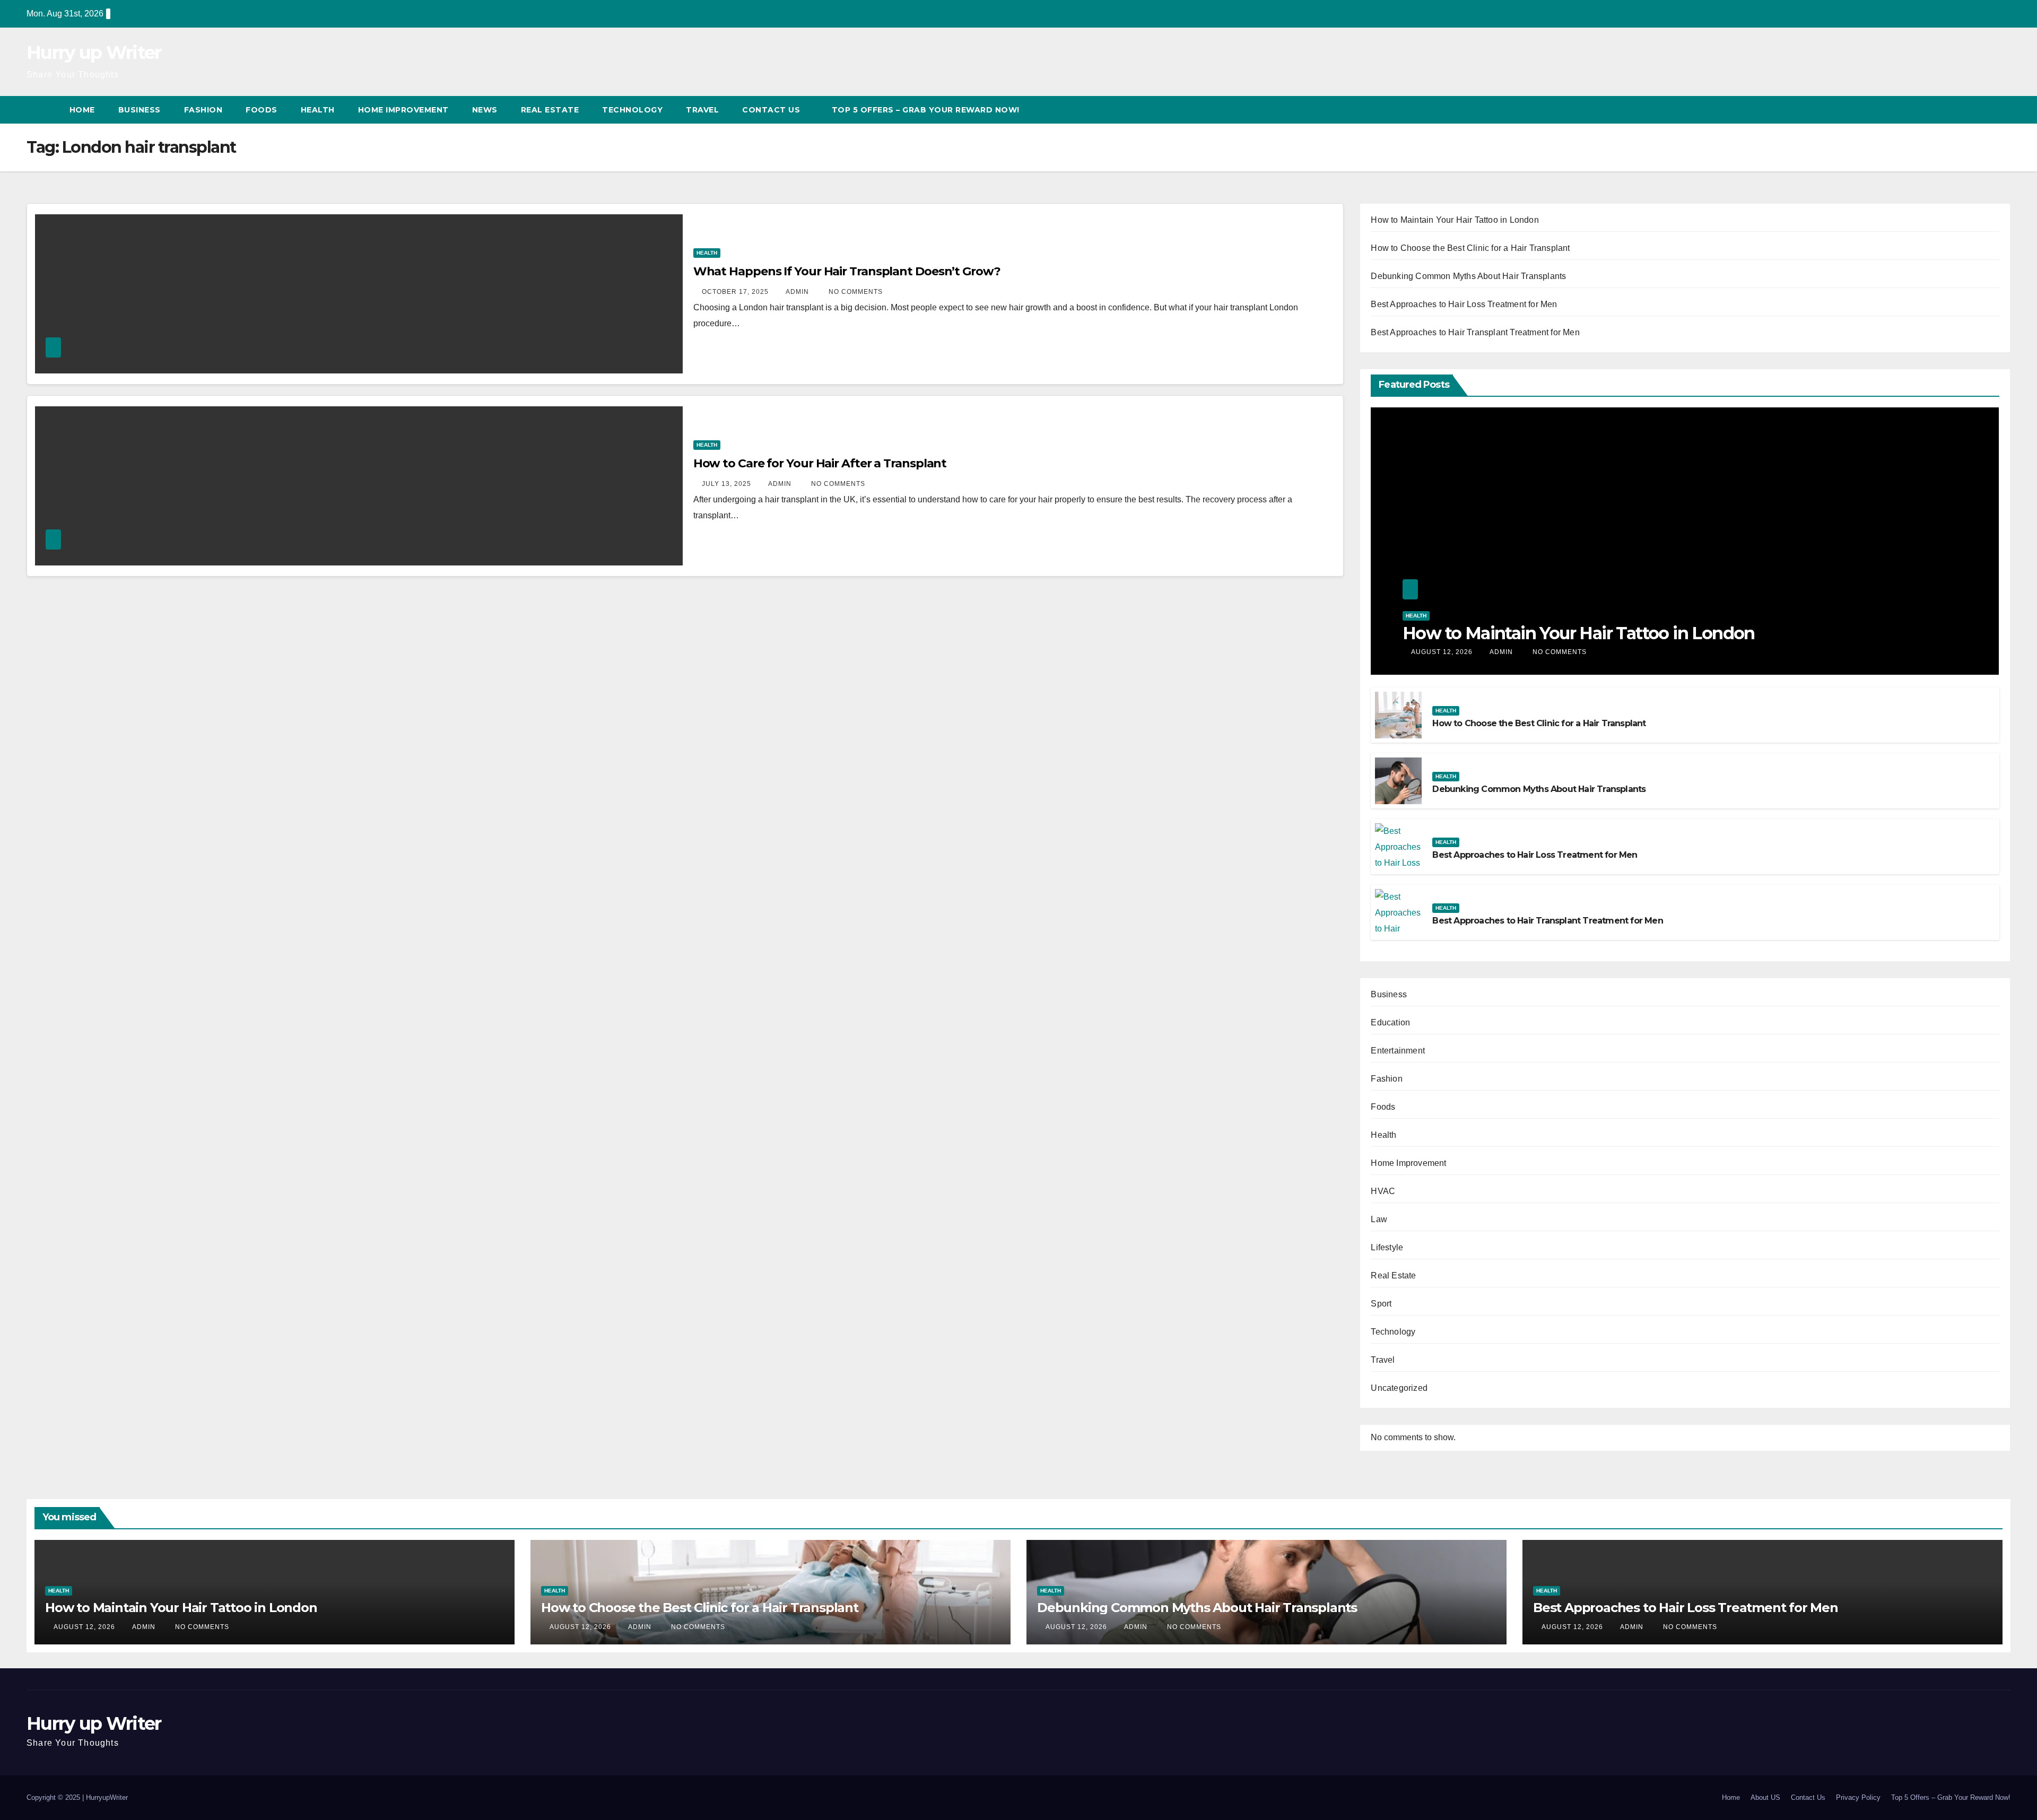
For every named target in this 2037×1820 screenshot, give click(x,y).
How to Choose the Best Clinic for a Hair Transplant (1470, 248)
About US (1765, 1797)
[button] (1983, 110)
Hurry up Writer (94, 53)
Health (318, 110)
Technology (632, 110)
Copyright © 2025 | (56, 1797)
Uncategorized (1399, 1388)
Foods (262, 110)
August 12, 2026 (1443, 652)
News (485, 110)
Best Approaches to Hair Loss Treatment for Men (1464, 304)
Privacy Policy (1858, 1797)
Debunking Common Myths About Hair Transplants (1468, 276)
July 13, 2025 (728, 484)
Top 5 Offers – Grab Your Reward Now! (926, 110)
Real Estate (550, 110)
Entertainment (1398, 1051)
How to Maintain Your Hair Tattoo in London (1455, 220)
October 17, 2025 (736, 292)
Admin (798, 292)
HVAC (1383, 1191)
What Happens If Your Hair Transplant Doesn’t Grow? (847, 271)
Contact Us (1808, 1797)
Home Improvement (403, 110)
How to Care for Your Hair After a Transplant (820, 463)
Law (1379, 1219)
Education (1390, 1022)
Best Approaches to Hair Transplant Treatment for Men (1475, 332)
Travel (702, 110)
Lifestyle (1387, 1247)
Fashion (203, 110)
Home (82, 110)
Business (140, 110)
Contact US (772, 110)
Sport (1381, 1304)
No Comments (856, 292)
